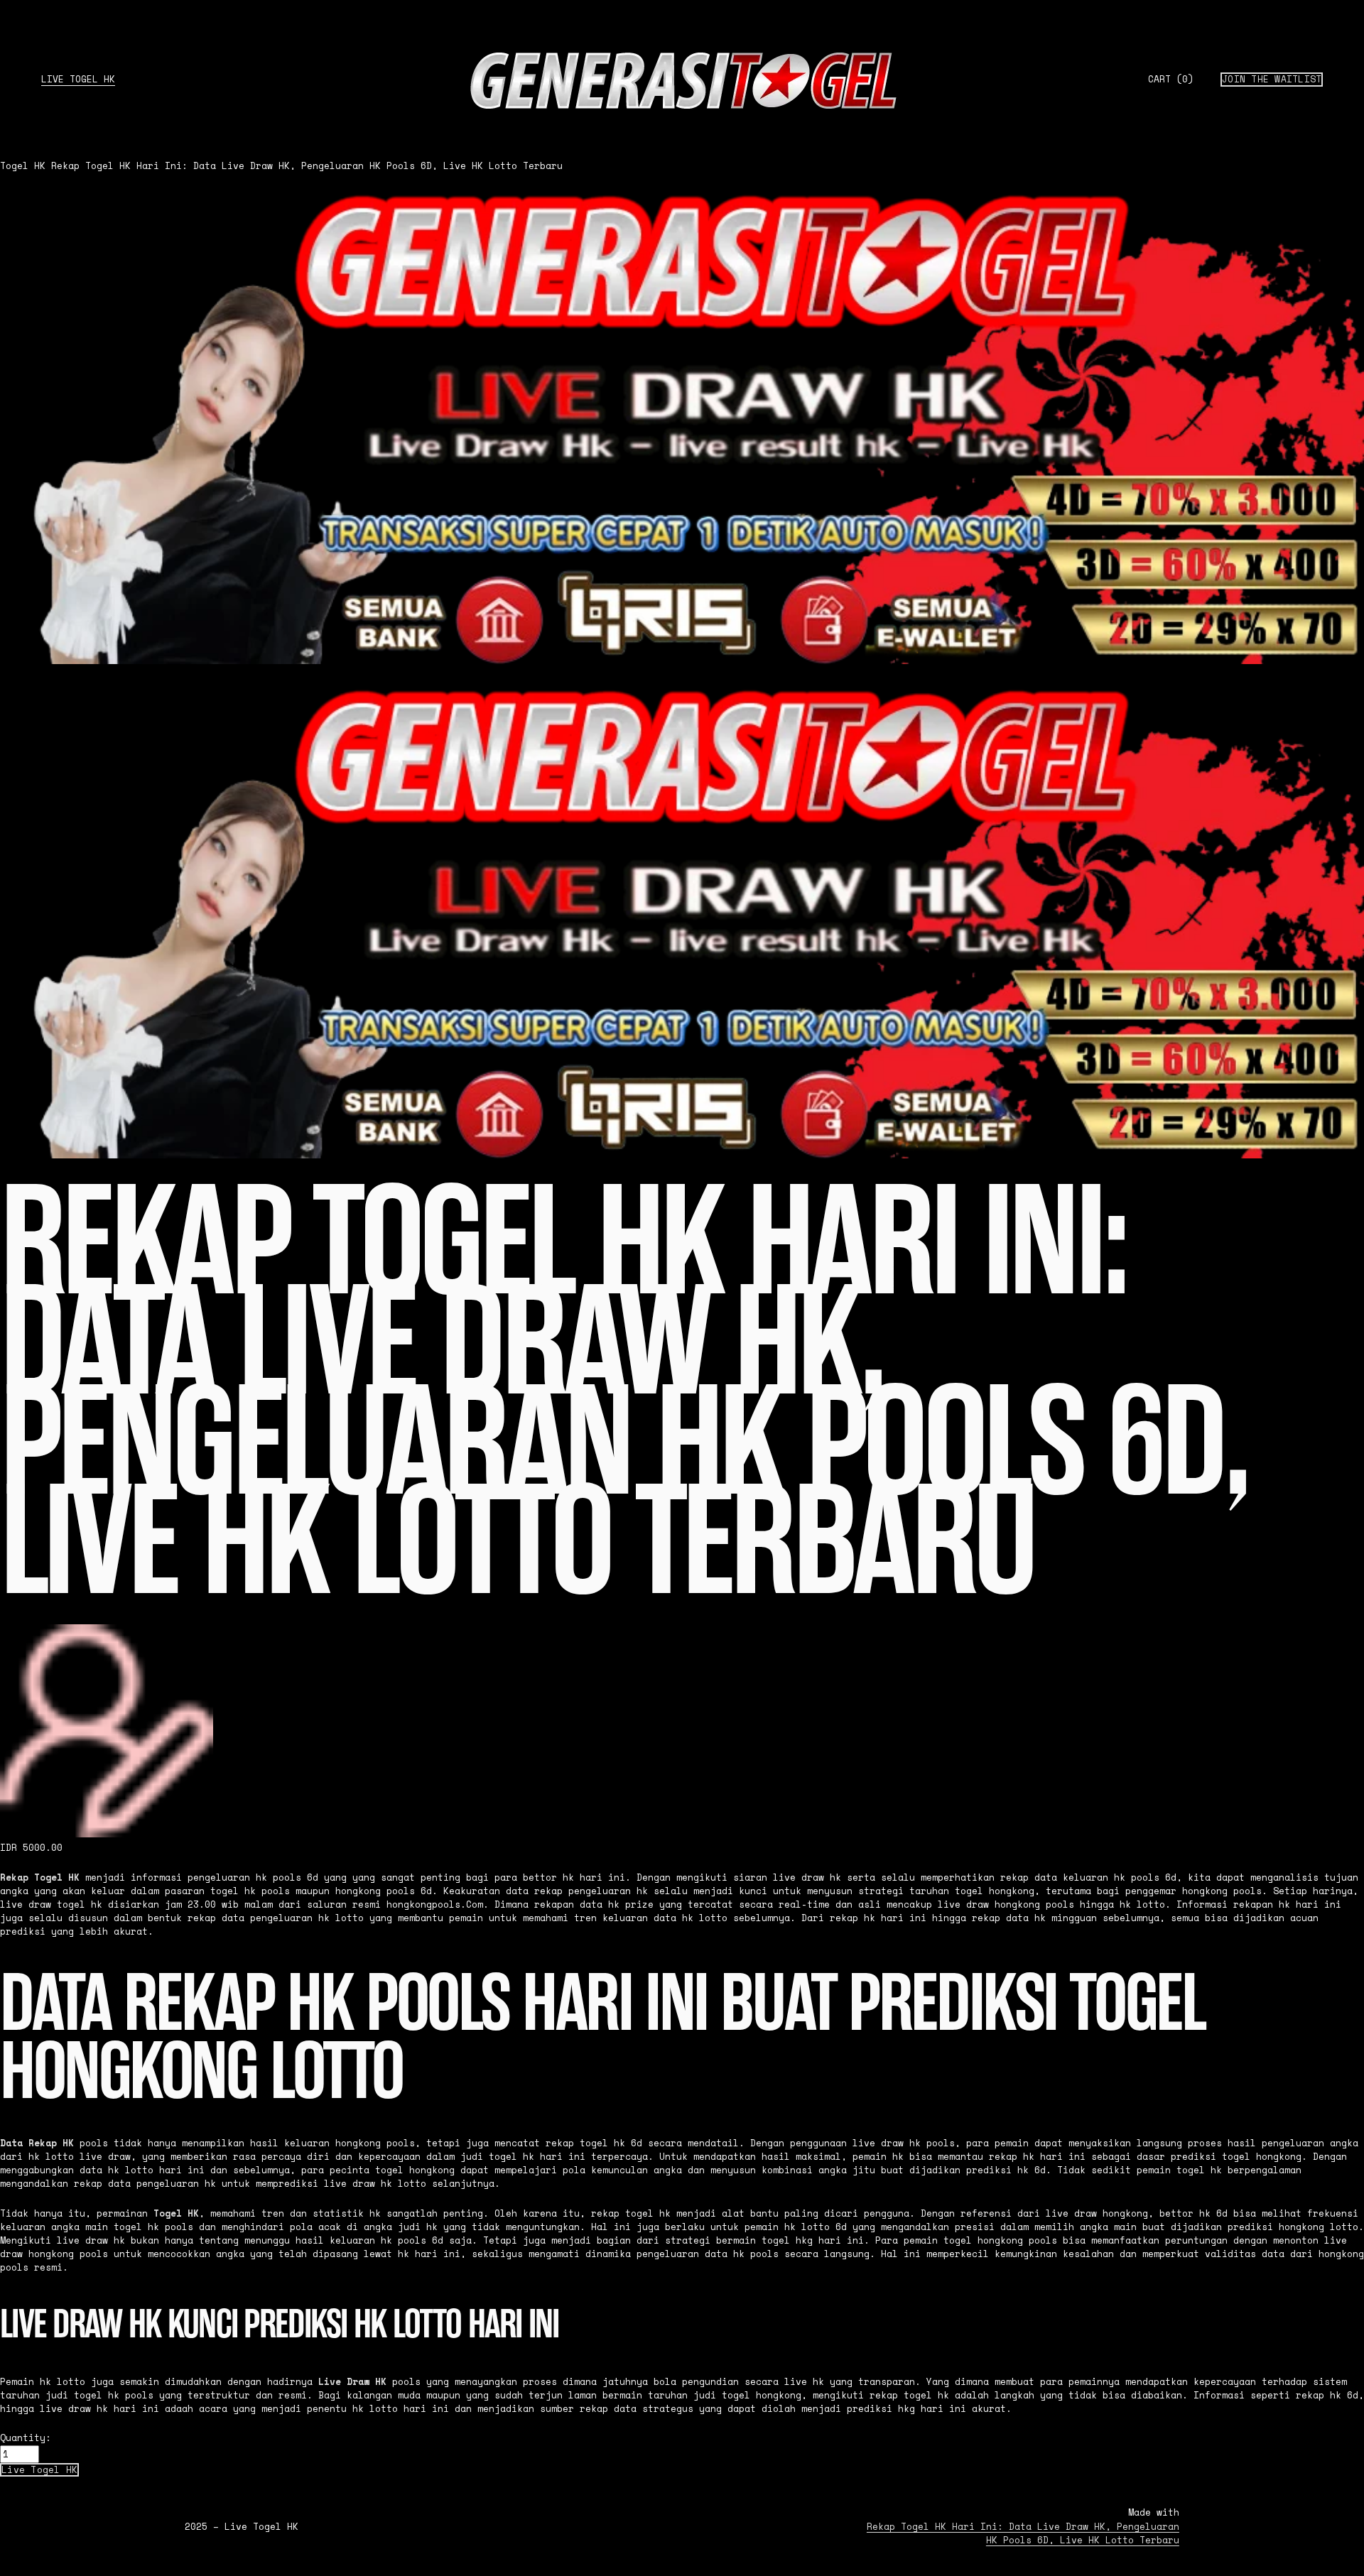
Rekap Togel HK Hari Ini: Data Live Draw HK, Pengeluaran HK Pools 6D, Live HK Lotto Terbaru (307, 166)
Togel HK (23, 166)
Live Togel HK (78, 79)
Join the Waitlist (1272, 79)
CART (1171, 80)
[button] (39, 2470)
